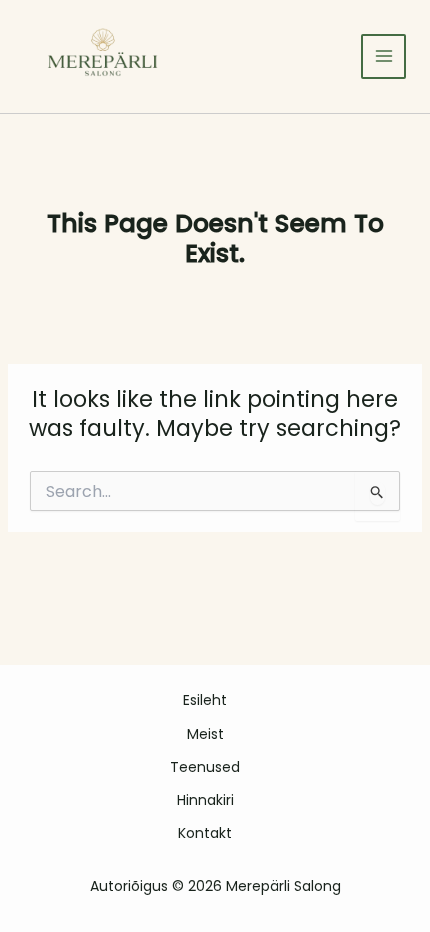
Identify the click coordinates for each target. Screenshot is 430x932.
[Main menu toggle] (383, 56)
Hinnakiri (205, 800)
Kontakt (205, 833)
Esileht (205, 700)
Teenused (205, 767)
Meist (205, 734)
